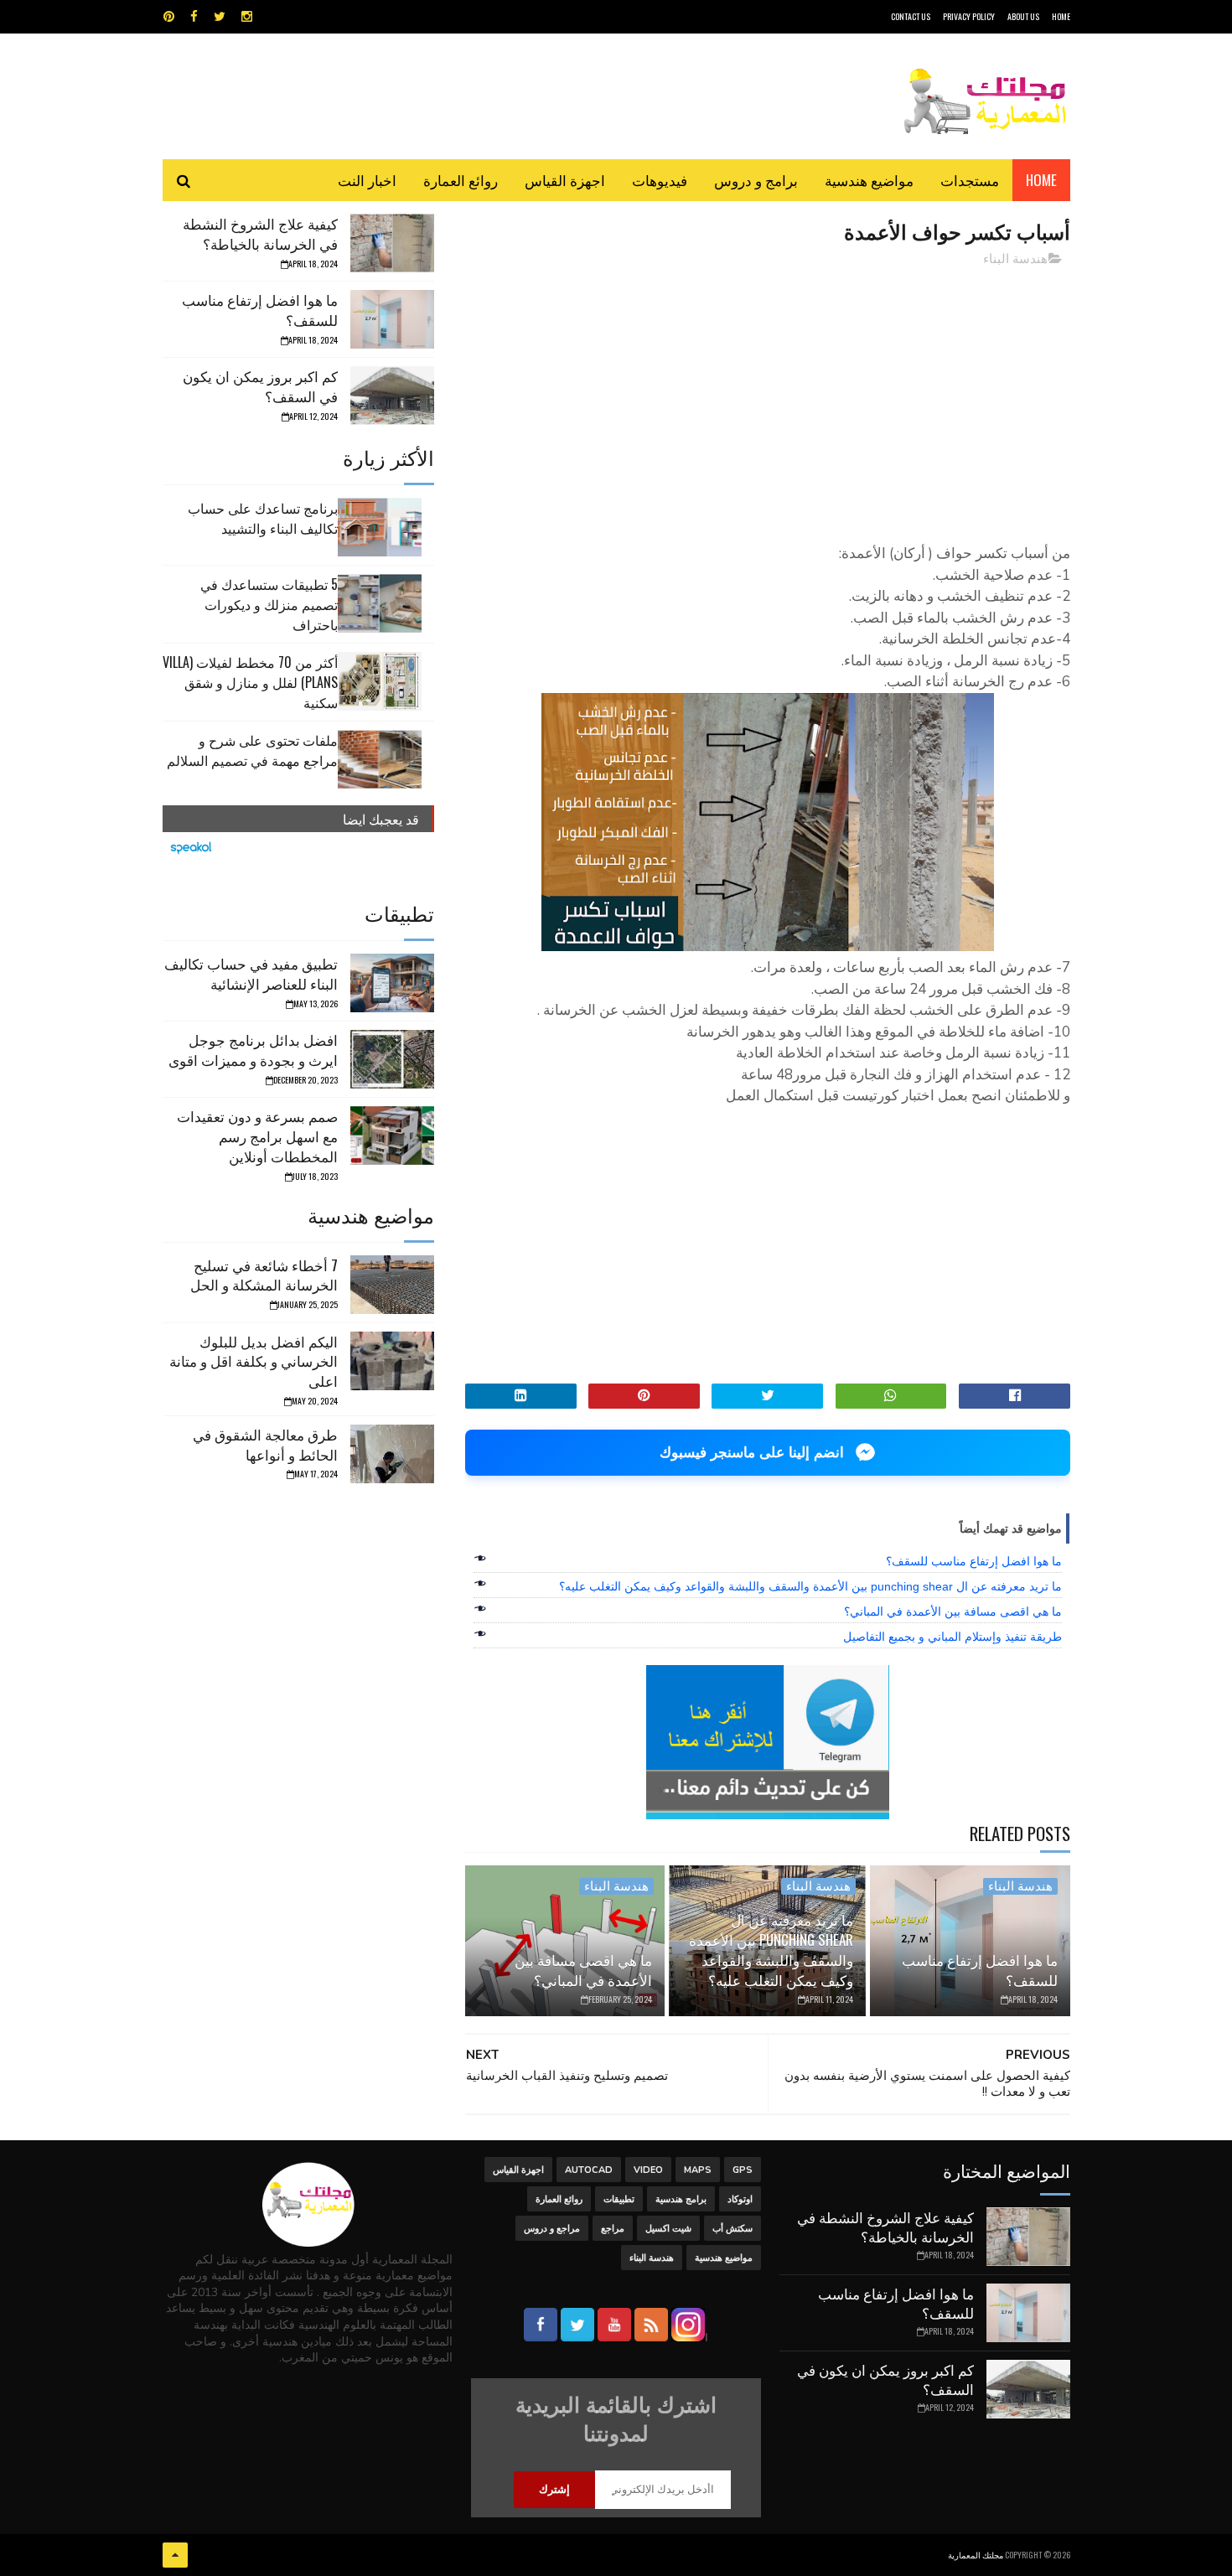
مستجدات (970, 180)
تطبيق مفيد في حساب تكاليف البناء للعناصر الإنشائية (251, 973)
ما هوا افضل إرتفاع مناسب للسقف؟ (974, 1561)
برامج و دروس (756, 180)
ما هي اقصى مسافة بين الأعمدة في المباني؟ (953, 1611)
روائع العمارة (461, 180)
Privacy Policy (969, 16)
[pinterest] (169, 17)
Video (648, 2170)
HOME (1061, 16)
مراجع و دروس (552, 2229)
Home (1041, 180)
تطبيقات (619, 2199)
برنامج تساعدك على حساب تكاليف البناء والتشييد (263, 518)
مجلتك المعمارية (976, 2555)
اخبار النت (367, 180)
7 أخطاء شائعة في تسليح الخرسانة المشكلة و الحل (264, 1275)
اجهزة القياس (565, 180)
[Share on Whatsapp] (891, 1396)
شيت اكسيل (668, 2229)
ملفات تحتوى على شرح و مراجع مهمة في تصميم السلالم (252, 750)
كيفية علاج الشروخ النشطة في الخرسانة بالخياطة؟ (260, 233)
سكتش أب (732, 2229)
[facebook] (194, 17)
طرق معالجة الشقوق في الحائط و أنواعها (265, 1444)
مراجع (613, 2229)
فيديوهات (660, 180)
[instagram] (247, 17)
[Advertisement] (768, 398)
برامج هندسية (681, 2199)
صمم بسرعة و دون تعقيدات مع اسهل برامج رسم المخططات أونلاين (257, 1136)
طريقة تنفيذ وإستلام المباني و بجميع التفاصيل (952, 1637)
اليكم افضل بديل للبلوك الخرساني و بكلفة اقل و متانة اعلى (254, 1361)
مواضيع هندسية (869, 180)
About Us (1023, 16)
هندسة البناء (1015, 259)
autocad (589, 2170)
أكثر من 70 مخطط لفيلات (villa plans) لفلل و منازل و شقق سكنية (250, 682)
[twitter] (220, 17)
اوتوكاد (740, 2199)
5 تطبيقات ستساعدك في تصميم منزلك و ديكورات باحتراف (269, 604)
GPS (743, 2170)
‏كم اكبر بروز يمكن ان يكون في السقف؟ (260, 386)
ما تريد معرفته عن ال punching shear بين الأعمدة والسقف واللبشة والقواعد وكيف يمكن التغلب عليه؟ (810, 1586)
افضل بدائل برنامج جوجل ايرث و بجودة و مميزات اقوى (253, 1050)
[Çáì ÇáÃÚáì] (175, 2555)
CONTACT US (911, 16)
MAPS (698, 2170)
